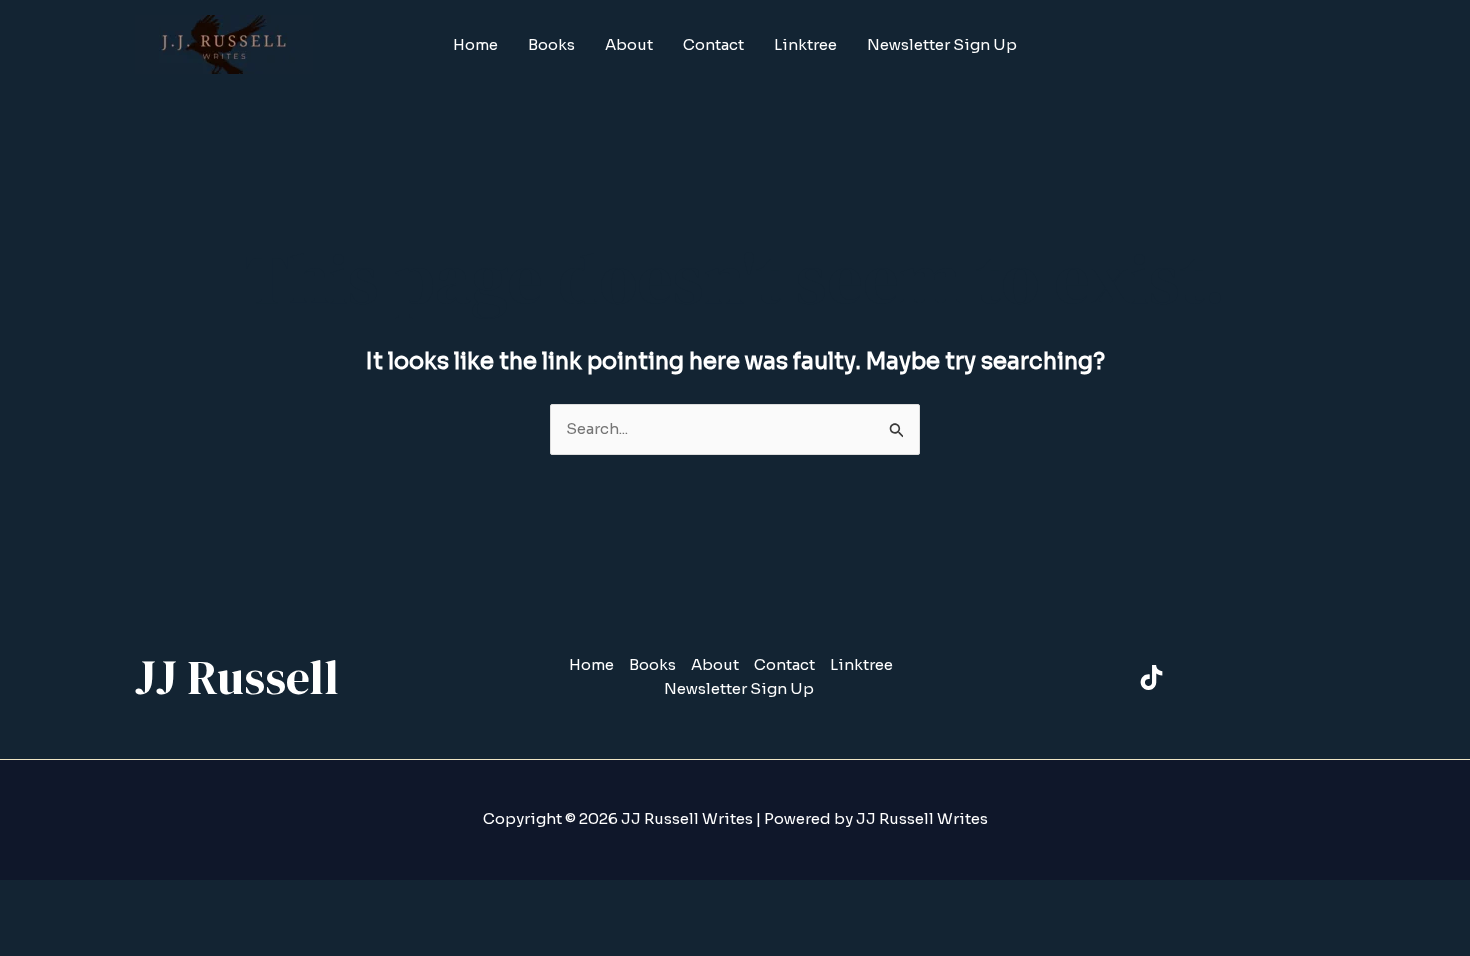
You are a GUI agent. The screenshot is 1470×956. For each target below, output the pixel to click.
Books (551, 44)
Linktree (805, 44)
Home (475, 44)
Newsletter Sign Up (942, 44)
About (629, 44)
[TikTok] (1151, 677)
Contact (713, 44)
